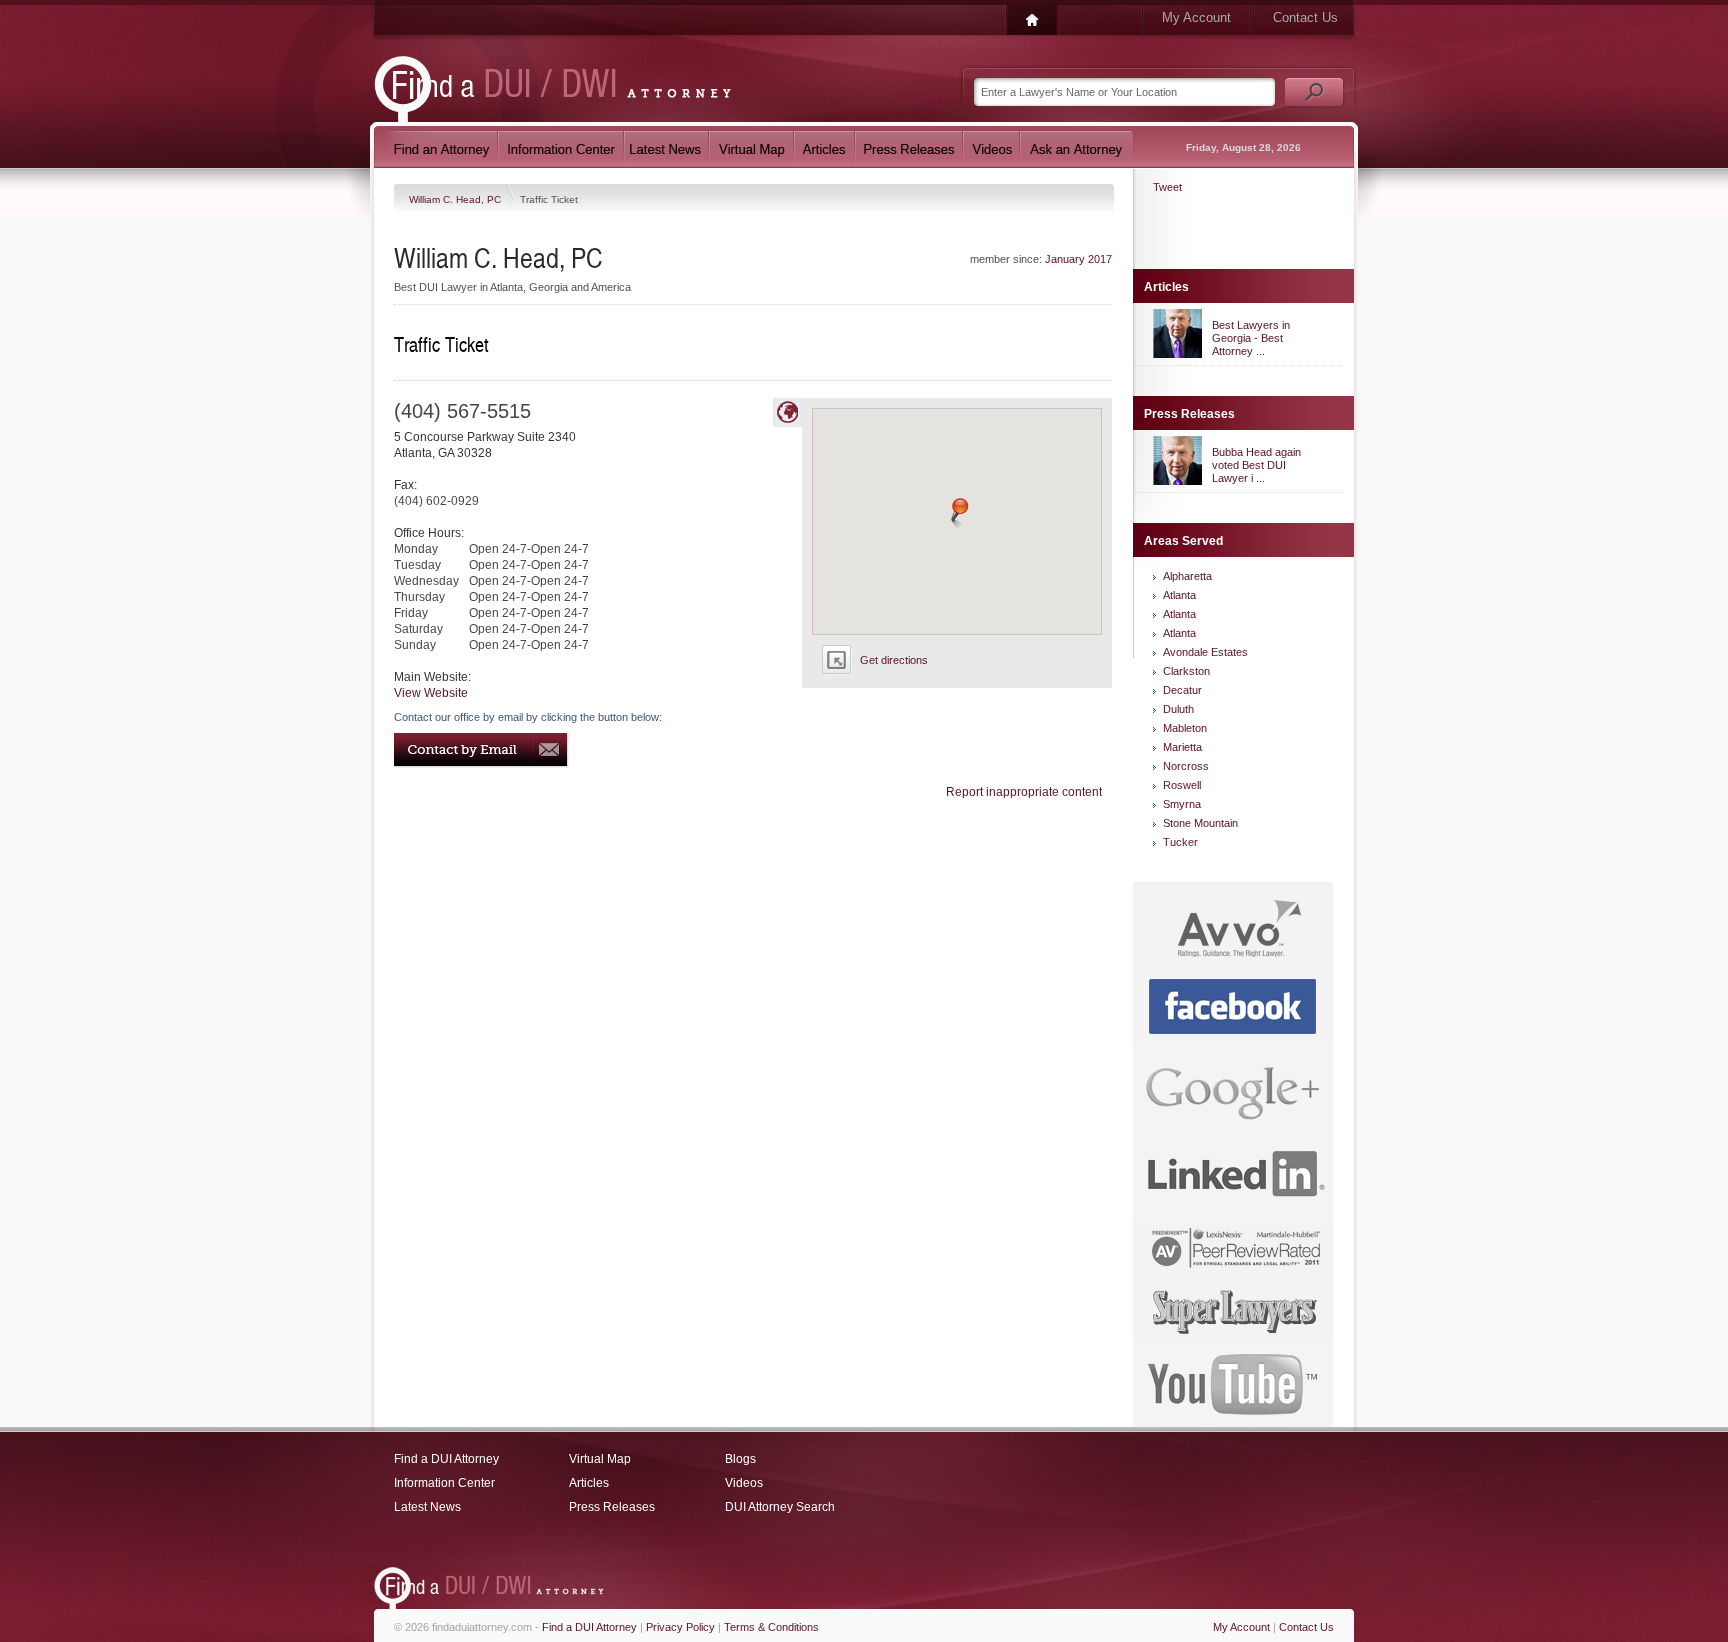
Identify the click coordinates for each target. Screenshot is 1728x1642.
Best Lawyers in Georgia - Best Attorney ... (1251, 338)
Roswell (1182, 785)
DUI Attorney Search (780, 1507)
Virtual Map (600, 1459)
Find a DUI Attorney (446, 1459)
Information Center (444, 1483)
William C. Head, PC (456, 199)
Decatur (1182, 690)
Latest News (427, 1507)
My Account (1196, 17)
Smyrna (1182, 804)
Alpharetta (1187, 576)
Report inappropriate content (1024, 792)
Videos (744, 1483)
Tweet (1167, 187)
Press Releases (612, 1507)
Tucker (1180, 842)
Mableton (1185, 728)
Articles (589, 1483)
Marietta (1182, 747)
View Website (431, 693)
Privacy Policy (680, 1627)
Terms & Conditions (771, 1627)
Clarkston (1186, 671)
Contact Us (1305, 17)
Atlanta (1179, 595)
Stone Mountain (1200, 823)
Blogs (740, 1459)
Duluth (1178, 709)
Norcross (1186, 766)
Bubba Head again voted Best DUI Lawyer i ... (1256, 465)
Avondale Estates (1205, 652)
